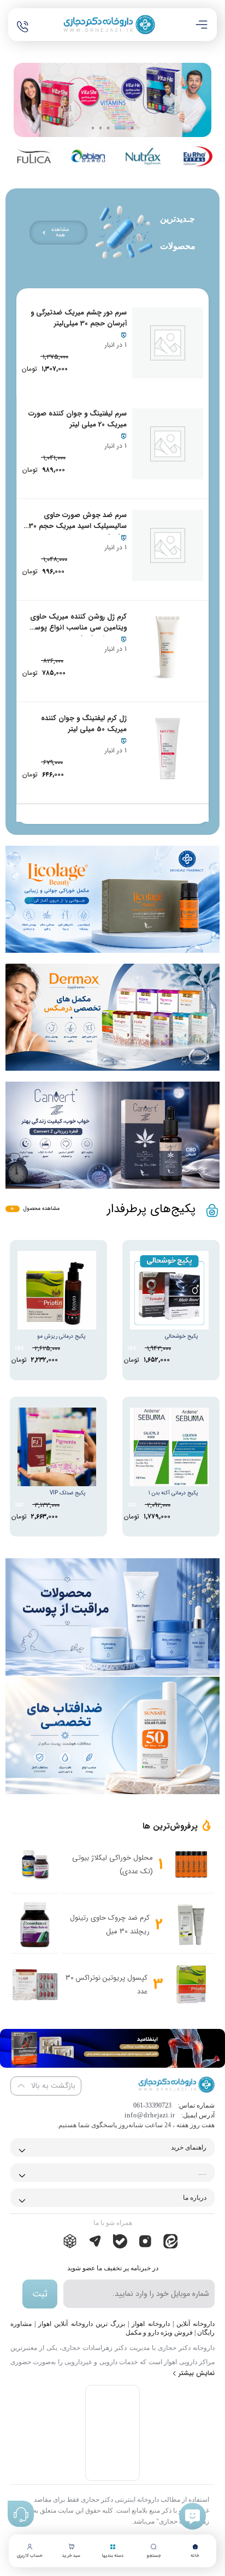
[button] (93, 128)
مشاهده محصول (42, 1209)
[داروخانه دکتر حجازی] (109, 25)
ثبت (40, 2294)
